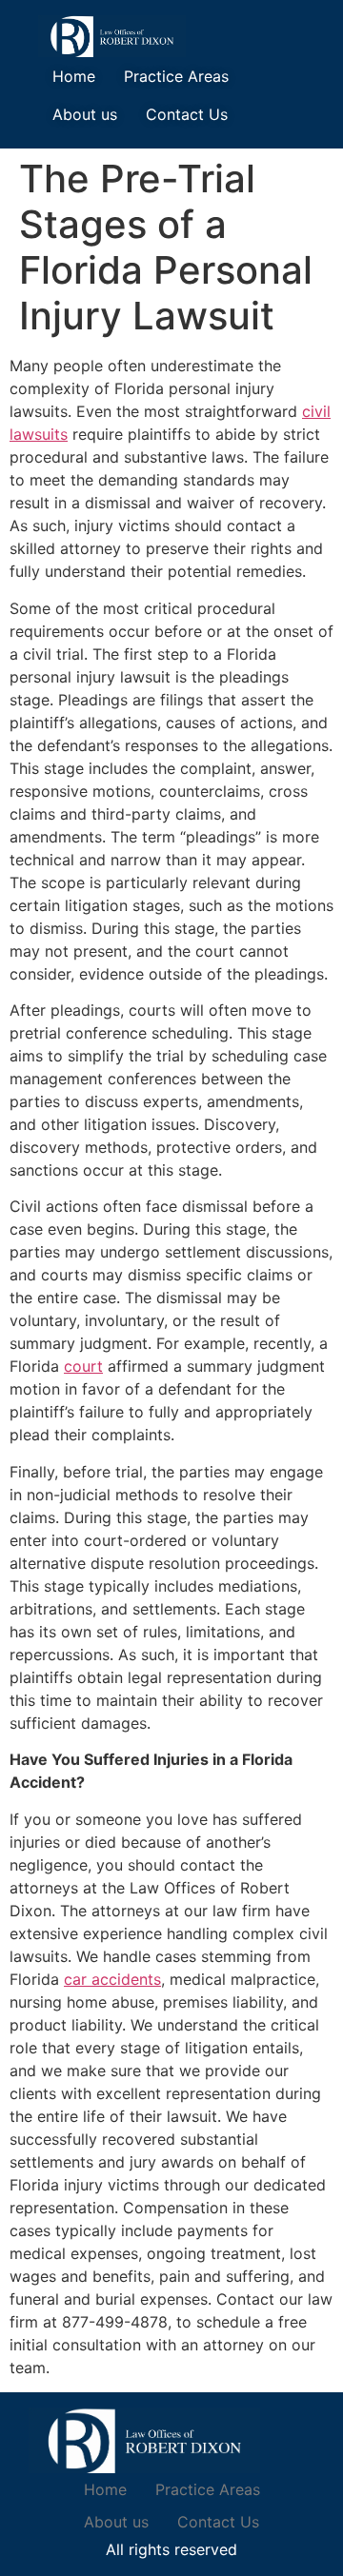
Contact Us (187, 114)
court (83, 1366)
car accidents (112, 1979)
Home (74, 76)
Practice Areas (176, 76)
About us (85, 114)
